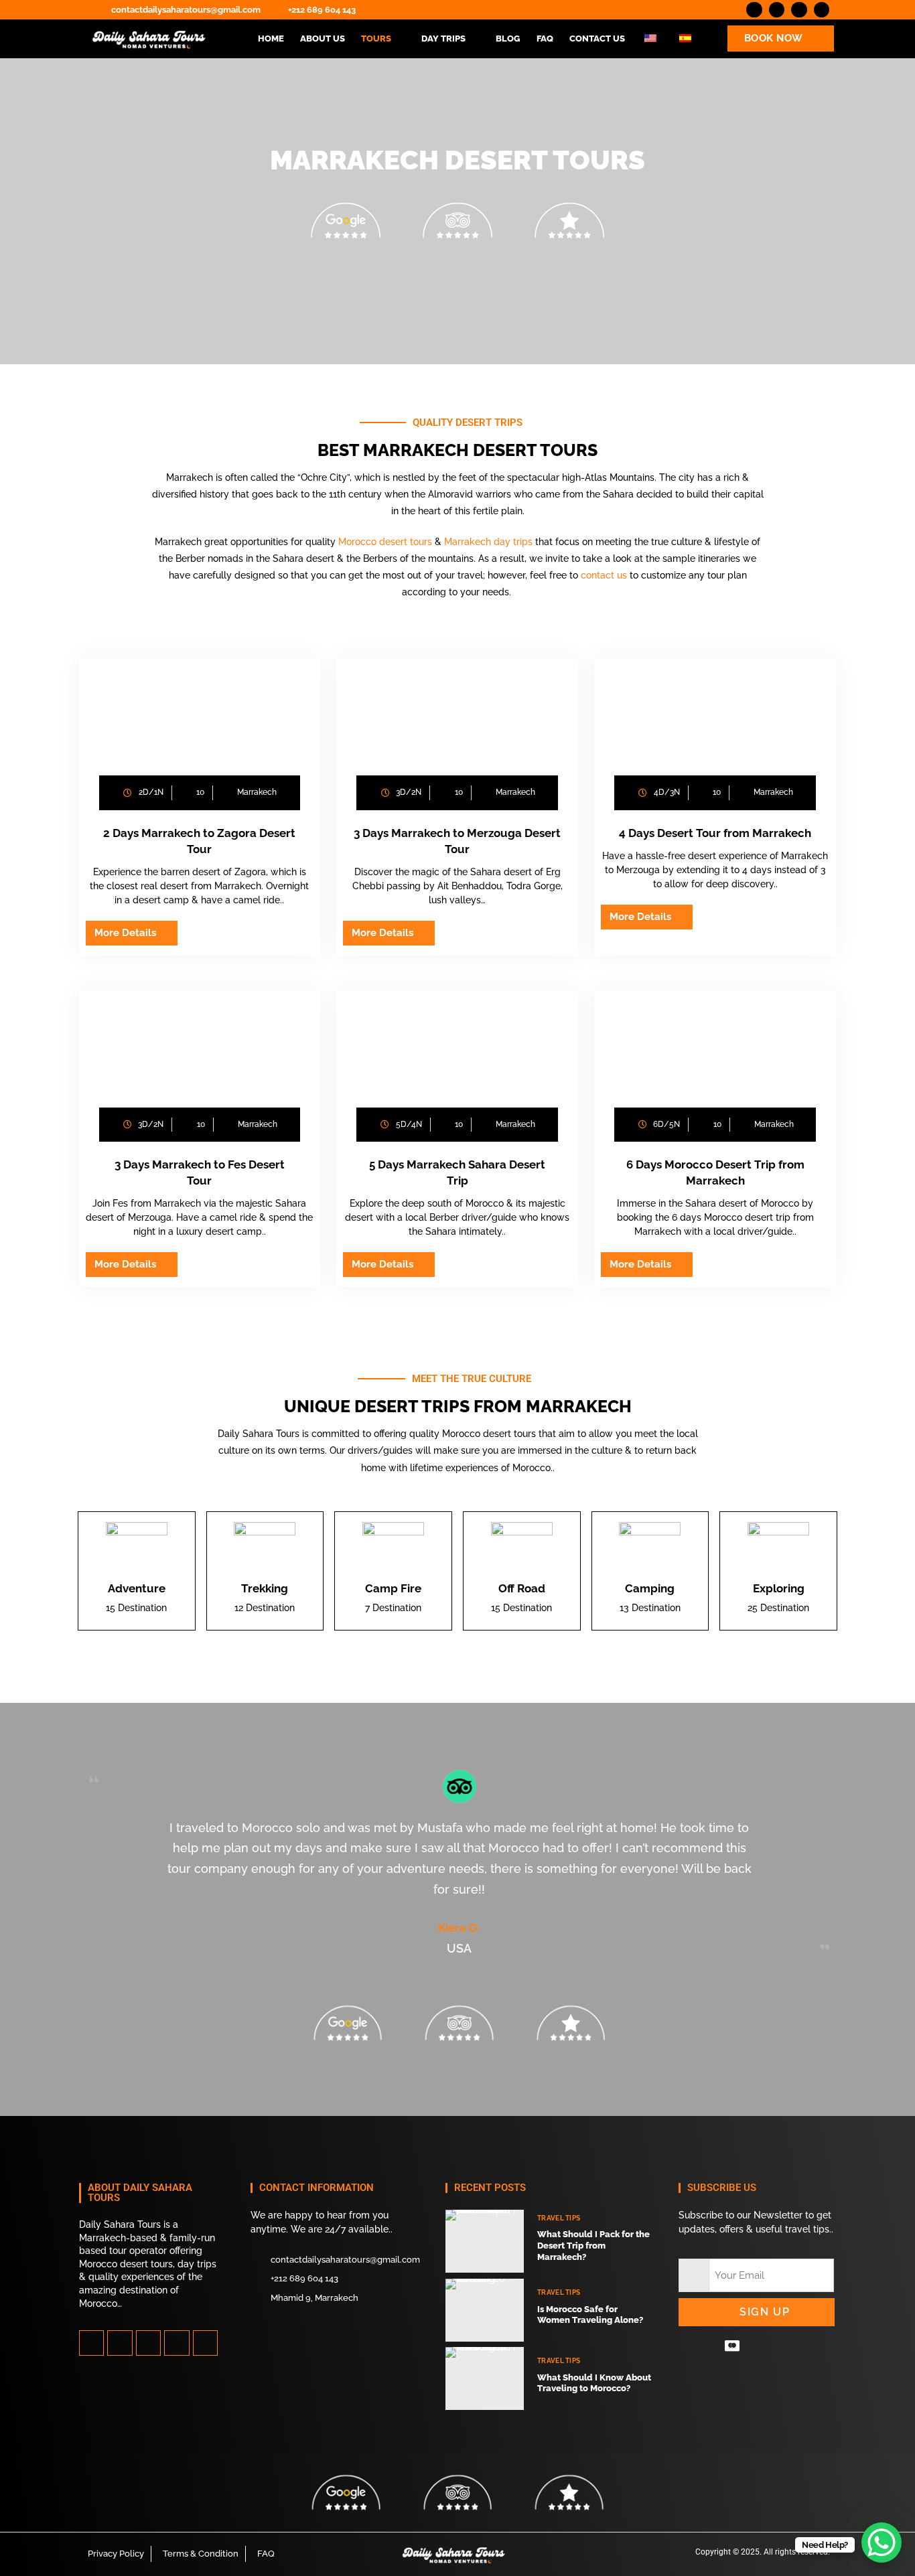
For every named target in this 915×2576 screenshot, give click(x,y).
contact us (605, 575)
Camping (650, 1588)
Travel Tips (559, 2218)
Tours (376, 39)
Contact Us (597, 39)
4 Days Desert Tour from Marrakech (715, 833)
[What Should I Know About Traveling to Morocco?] (485, 2378)
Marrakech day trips (488, 542)
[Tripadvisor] (205, 2343)
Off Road (522, 1588)
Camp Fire (393, 1588)
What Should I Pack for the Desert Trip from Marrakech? (593, 2246)
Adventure (137, 1588)
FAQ (545, 39)
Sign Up (765, 2312)
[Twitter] (120, 2343)
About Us (323, 39)
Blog (508, 39)
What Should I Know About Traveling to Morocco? (594, 2383)
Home (271, 39)
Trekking (265, 1588)
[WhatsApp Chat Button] (882, 2543)
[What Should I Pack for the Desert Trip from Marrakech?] (485, 2241)
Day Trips (443, 39)
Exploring (779, 1588)
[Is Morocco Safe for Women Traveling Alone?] (485, 2310)
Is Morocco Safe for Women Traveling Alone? (590, 2315)
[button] (383, 39)
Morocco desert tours (385, 542)
